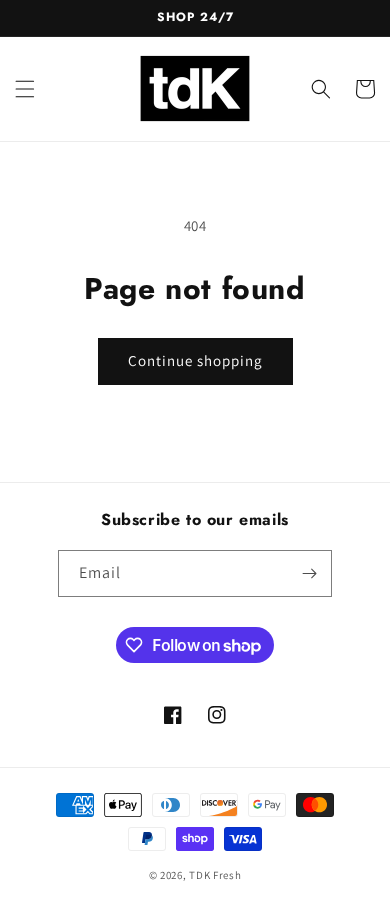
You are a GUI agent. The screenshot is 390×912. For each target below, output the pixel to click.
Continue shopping (195, 360)
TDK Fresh (215, 875)
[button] (25, 89)
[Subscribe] (309, 573)
